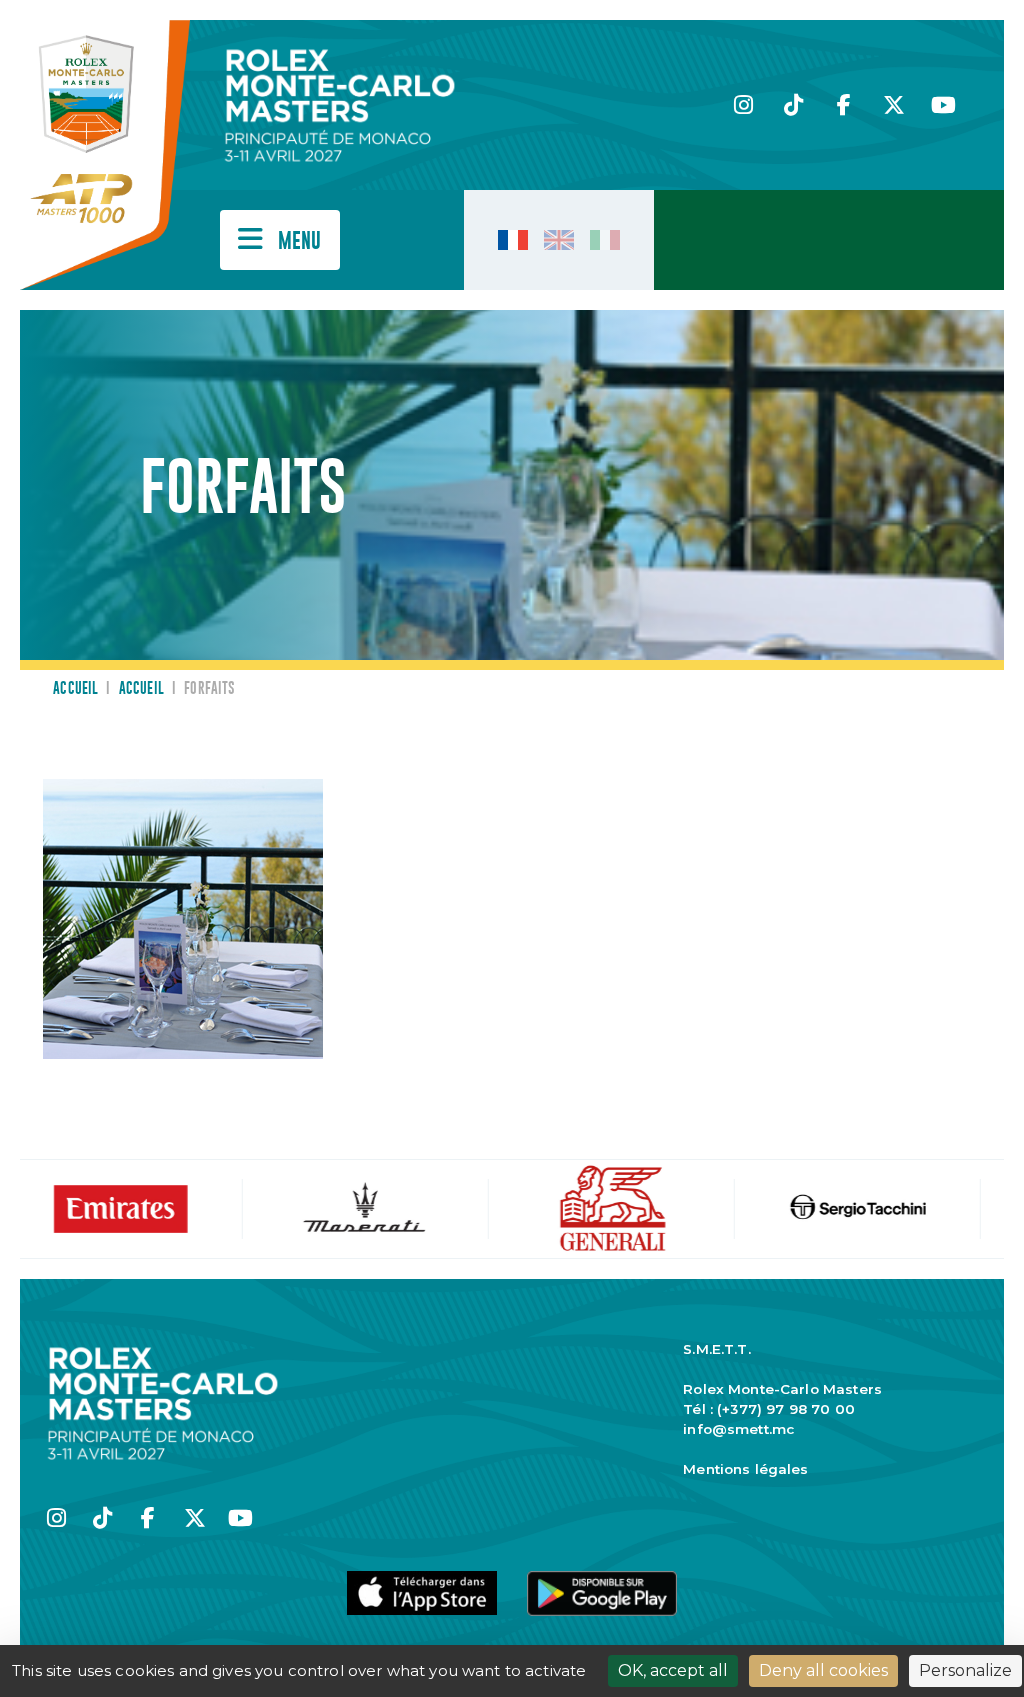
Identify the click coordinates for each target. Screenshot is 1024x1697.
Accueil (75, 689)
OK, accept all (673, 1670)
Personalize (965, 1670)
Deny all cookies (823, 1670)
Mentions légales (745, 1469)
